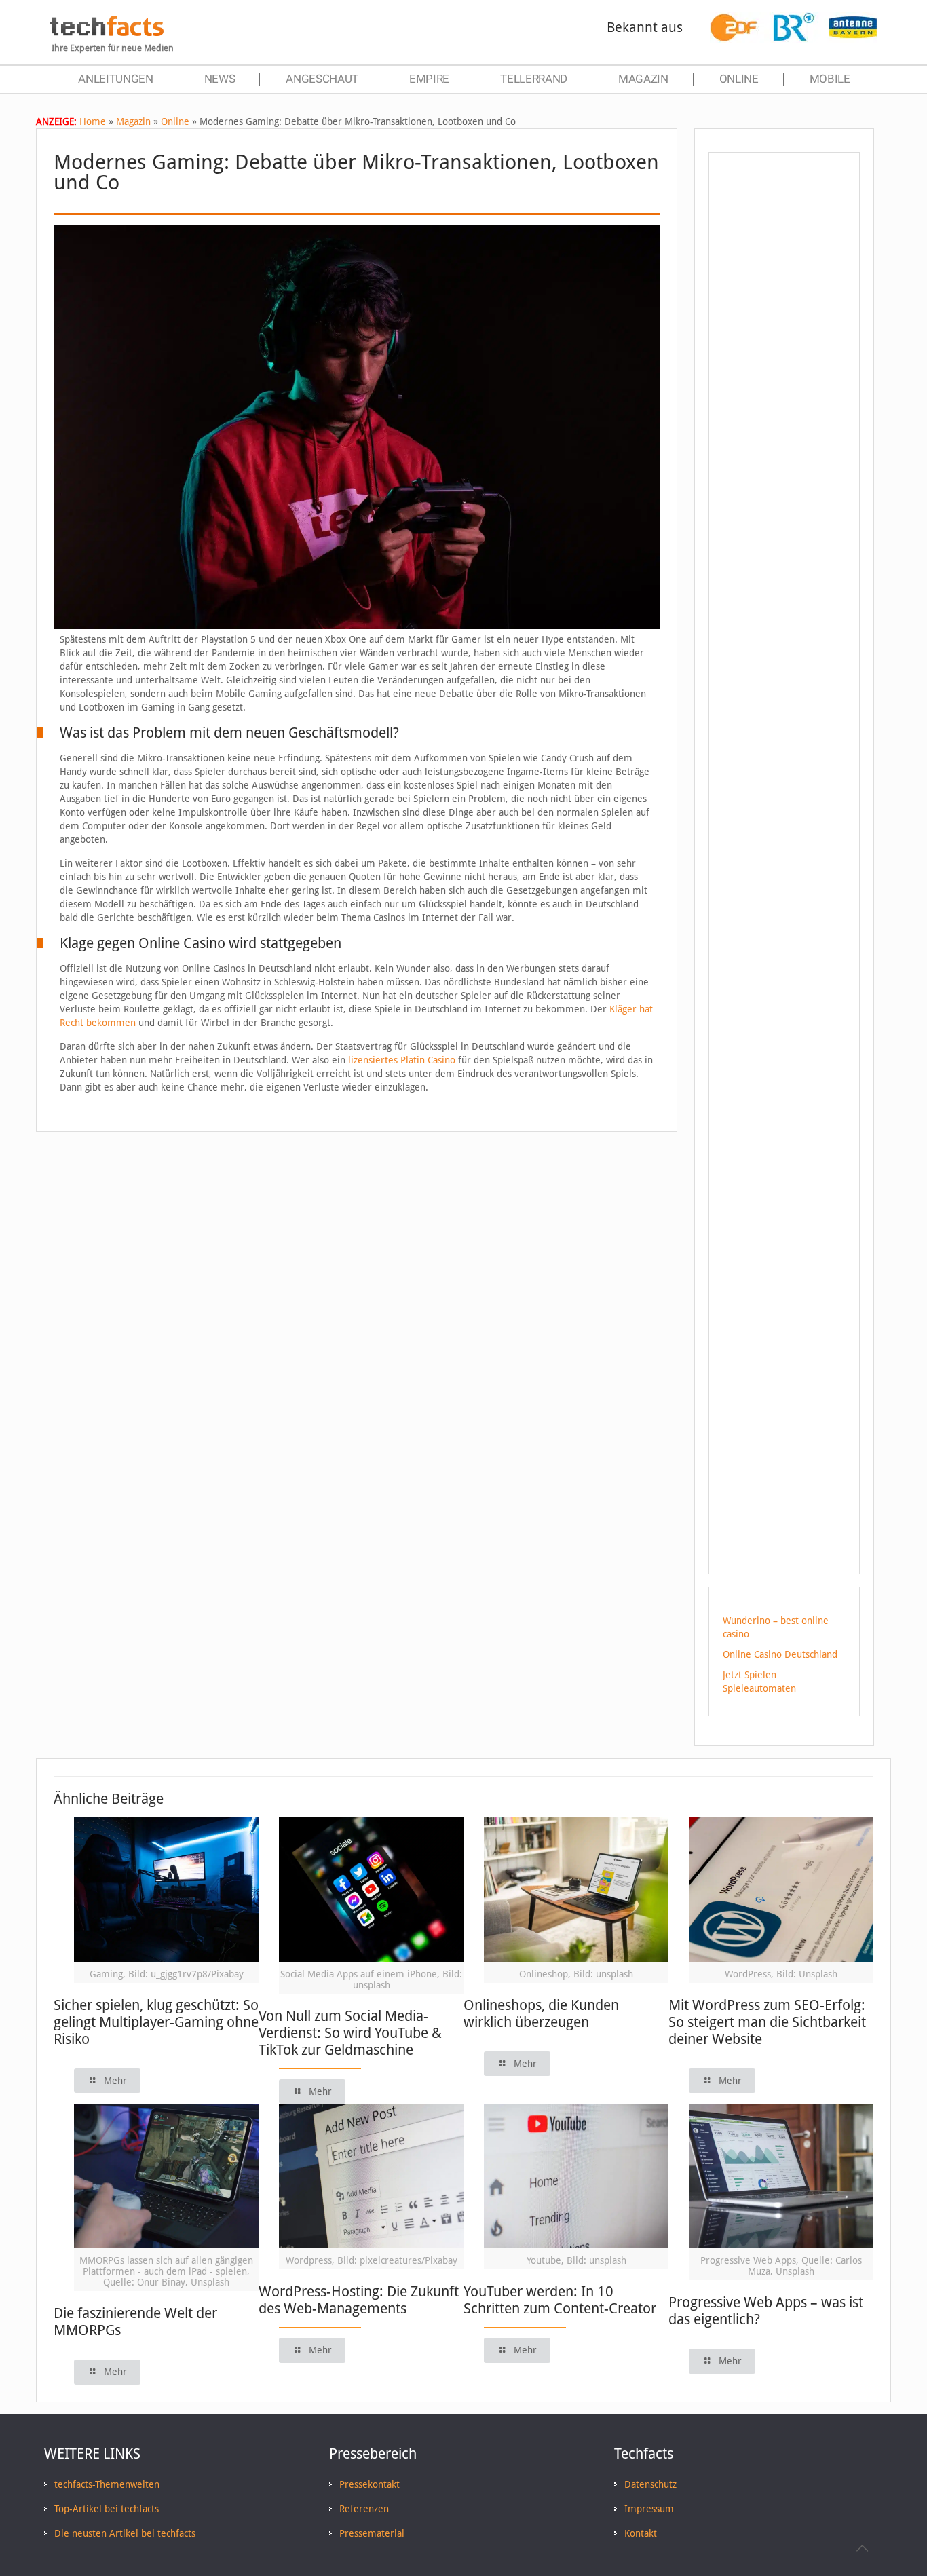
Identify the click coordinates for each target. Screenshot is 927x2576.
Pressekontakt (370, 2484)
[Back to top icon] (862, 2548)
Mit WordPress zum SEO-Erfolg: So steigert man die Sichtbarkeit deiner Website (767, 2022)
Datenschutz (650, 2484)
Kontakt (641, 2533)
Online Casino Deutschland (780, 1654)
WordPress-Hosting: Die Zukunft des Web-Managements (359, 2300)
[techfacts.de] (107, 33)
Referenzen (364, 2509)
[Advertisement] (784, 406)
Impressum (649, 2509)
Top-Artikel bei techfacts (107, 2509)
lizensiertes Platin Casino (402, 1060)
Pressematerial (372, 2533)
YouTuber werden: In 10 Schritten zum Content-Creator (560, 2300)
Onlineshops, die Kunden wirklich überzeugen (541, 2013)
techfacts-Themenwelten (107, 2484)
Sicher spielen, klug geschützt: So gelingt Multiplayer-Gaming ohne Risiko (156, 2022)
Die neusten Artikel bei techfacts (125, 2533)
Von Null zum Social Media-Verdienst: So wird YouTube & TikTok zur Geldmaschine (350, 2033)
